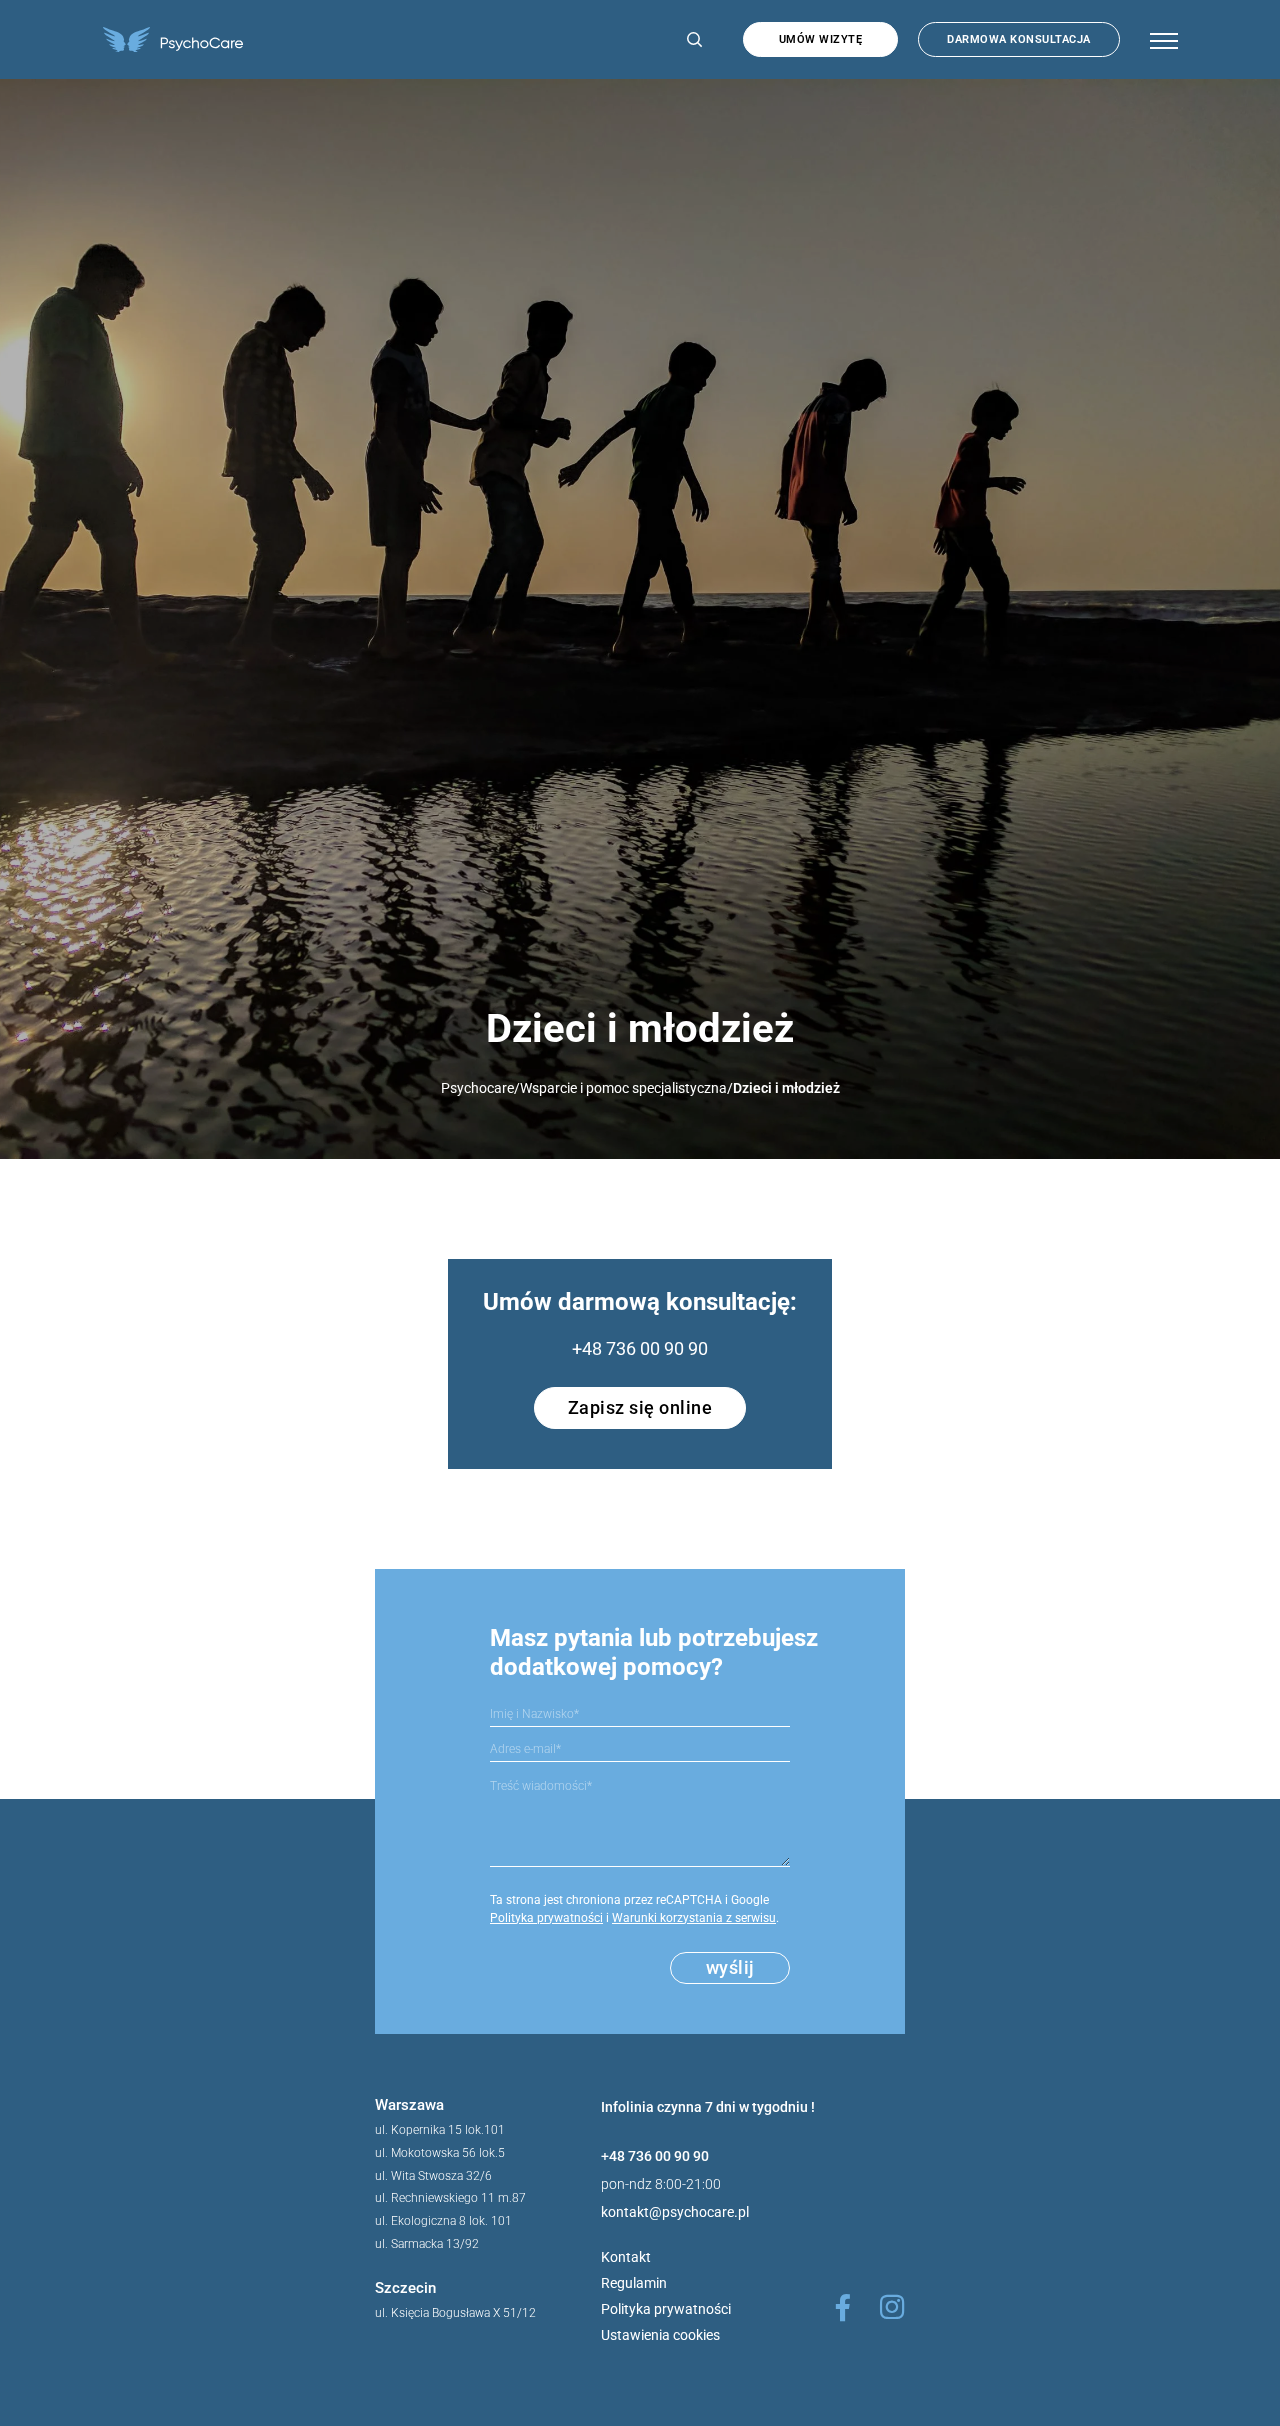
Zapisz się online (640, 1407)
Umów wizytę (821, 39)
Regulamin (634, 2283)
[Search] (690, 39)
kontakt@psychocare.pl (675, 2212)
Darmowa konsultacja (1019, 39)
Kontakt (626, 2257)
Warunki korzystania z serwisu (694, 1918)
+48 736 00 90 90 (640, 1348)
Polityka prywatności (546, 1918)
